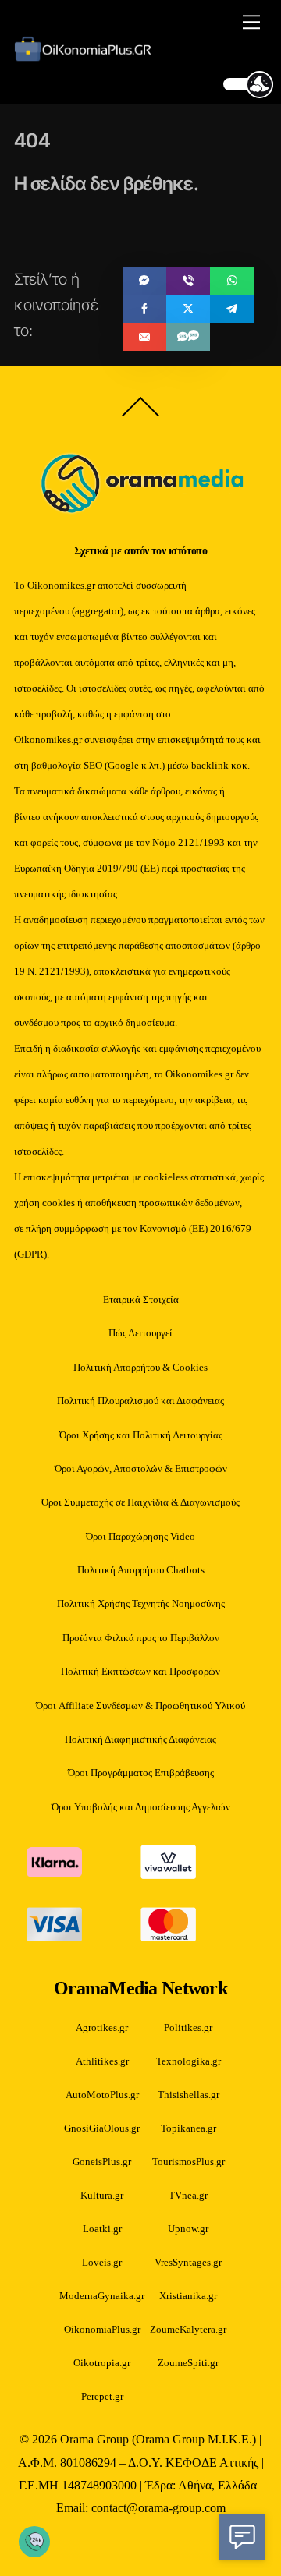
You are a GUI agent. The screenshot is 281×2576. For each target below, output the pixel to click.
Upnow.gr (188, 2229)
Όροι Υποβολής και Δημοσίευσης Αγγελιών (141, 1807)
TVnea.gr (188, 2195)
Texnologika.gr (189, 2061)
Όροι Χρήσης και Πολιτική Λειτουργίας (141, 1435)
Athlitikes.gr (102, 2061)
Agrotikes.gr (102, 2028)
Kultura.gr (102, 2195)
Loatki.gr (102, 2229)
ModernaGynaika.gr (102, 2296)
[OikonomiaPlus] (87, 56)
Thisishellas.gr (189, 2095)
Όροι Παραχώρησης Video (140, 1536)
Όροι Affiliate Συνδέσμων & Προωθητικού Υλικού (140, 1706)
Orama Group (94, 2440)
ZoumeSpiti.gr (188, 2363)
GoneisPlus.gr (102, 2162)
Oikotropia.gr (102, 2363)
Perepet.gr (102, 2396)
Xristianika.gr (188, 2296)
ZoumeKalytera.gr (188, 2329)
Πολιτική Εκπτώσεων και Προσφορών (140, 1671)
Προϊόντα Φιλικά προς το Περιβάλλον (141, 1638)
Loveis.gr (102, 2262)
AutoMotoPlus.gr (102, 2095)
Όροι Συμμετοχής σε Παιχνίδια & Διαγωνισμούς (140, 1502)
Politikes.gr (188, 2028)
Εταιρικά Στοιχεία (141, 1299)
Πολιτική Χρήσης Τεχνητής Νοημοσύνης (141, 1603)
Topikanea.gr (189, 2128)
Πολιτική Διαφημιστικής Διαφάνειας (140, 1739)
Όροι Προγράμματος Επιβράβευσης (141, 1773)
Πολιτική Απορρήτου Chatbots (141, 1570)
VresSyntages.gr (188, 2262)
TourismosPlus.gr (189, 2162)
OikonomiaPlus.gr (102, 2329)
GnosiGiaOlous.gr (102, 2128)
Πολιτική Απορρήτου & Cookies (140, 1367)
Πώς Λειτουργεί (140, 1333)
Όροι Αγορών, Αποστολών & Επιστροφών (141, 1468)
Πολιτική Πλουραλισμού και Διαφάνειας (140, 1401)
